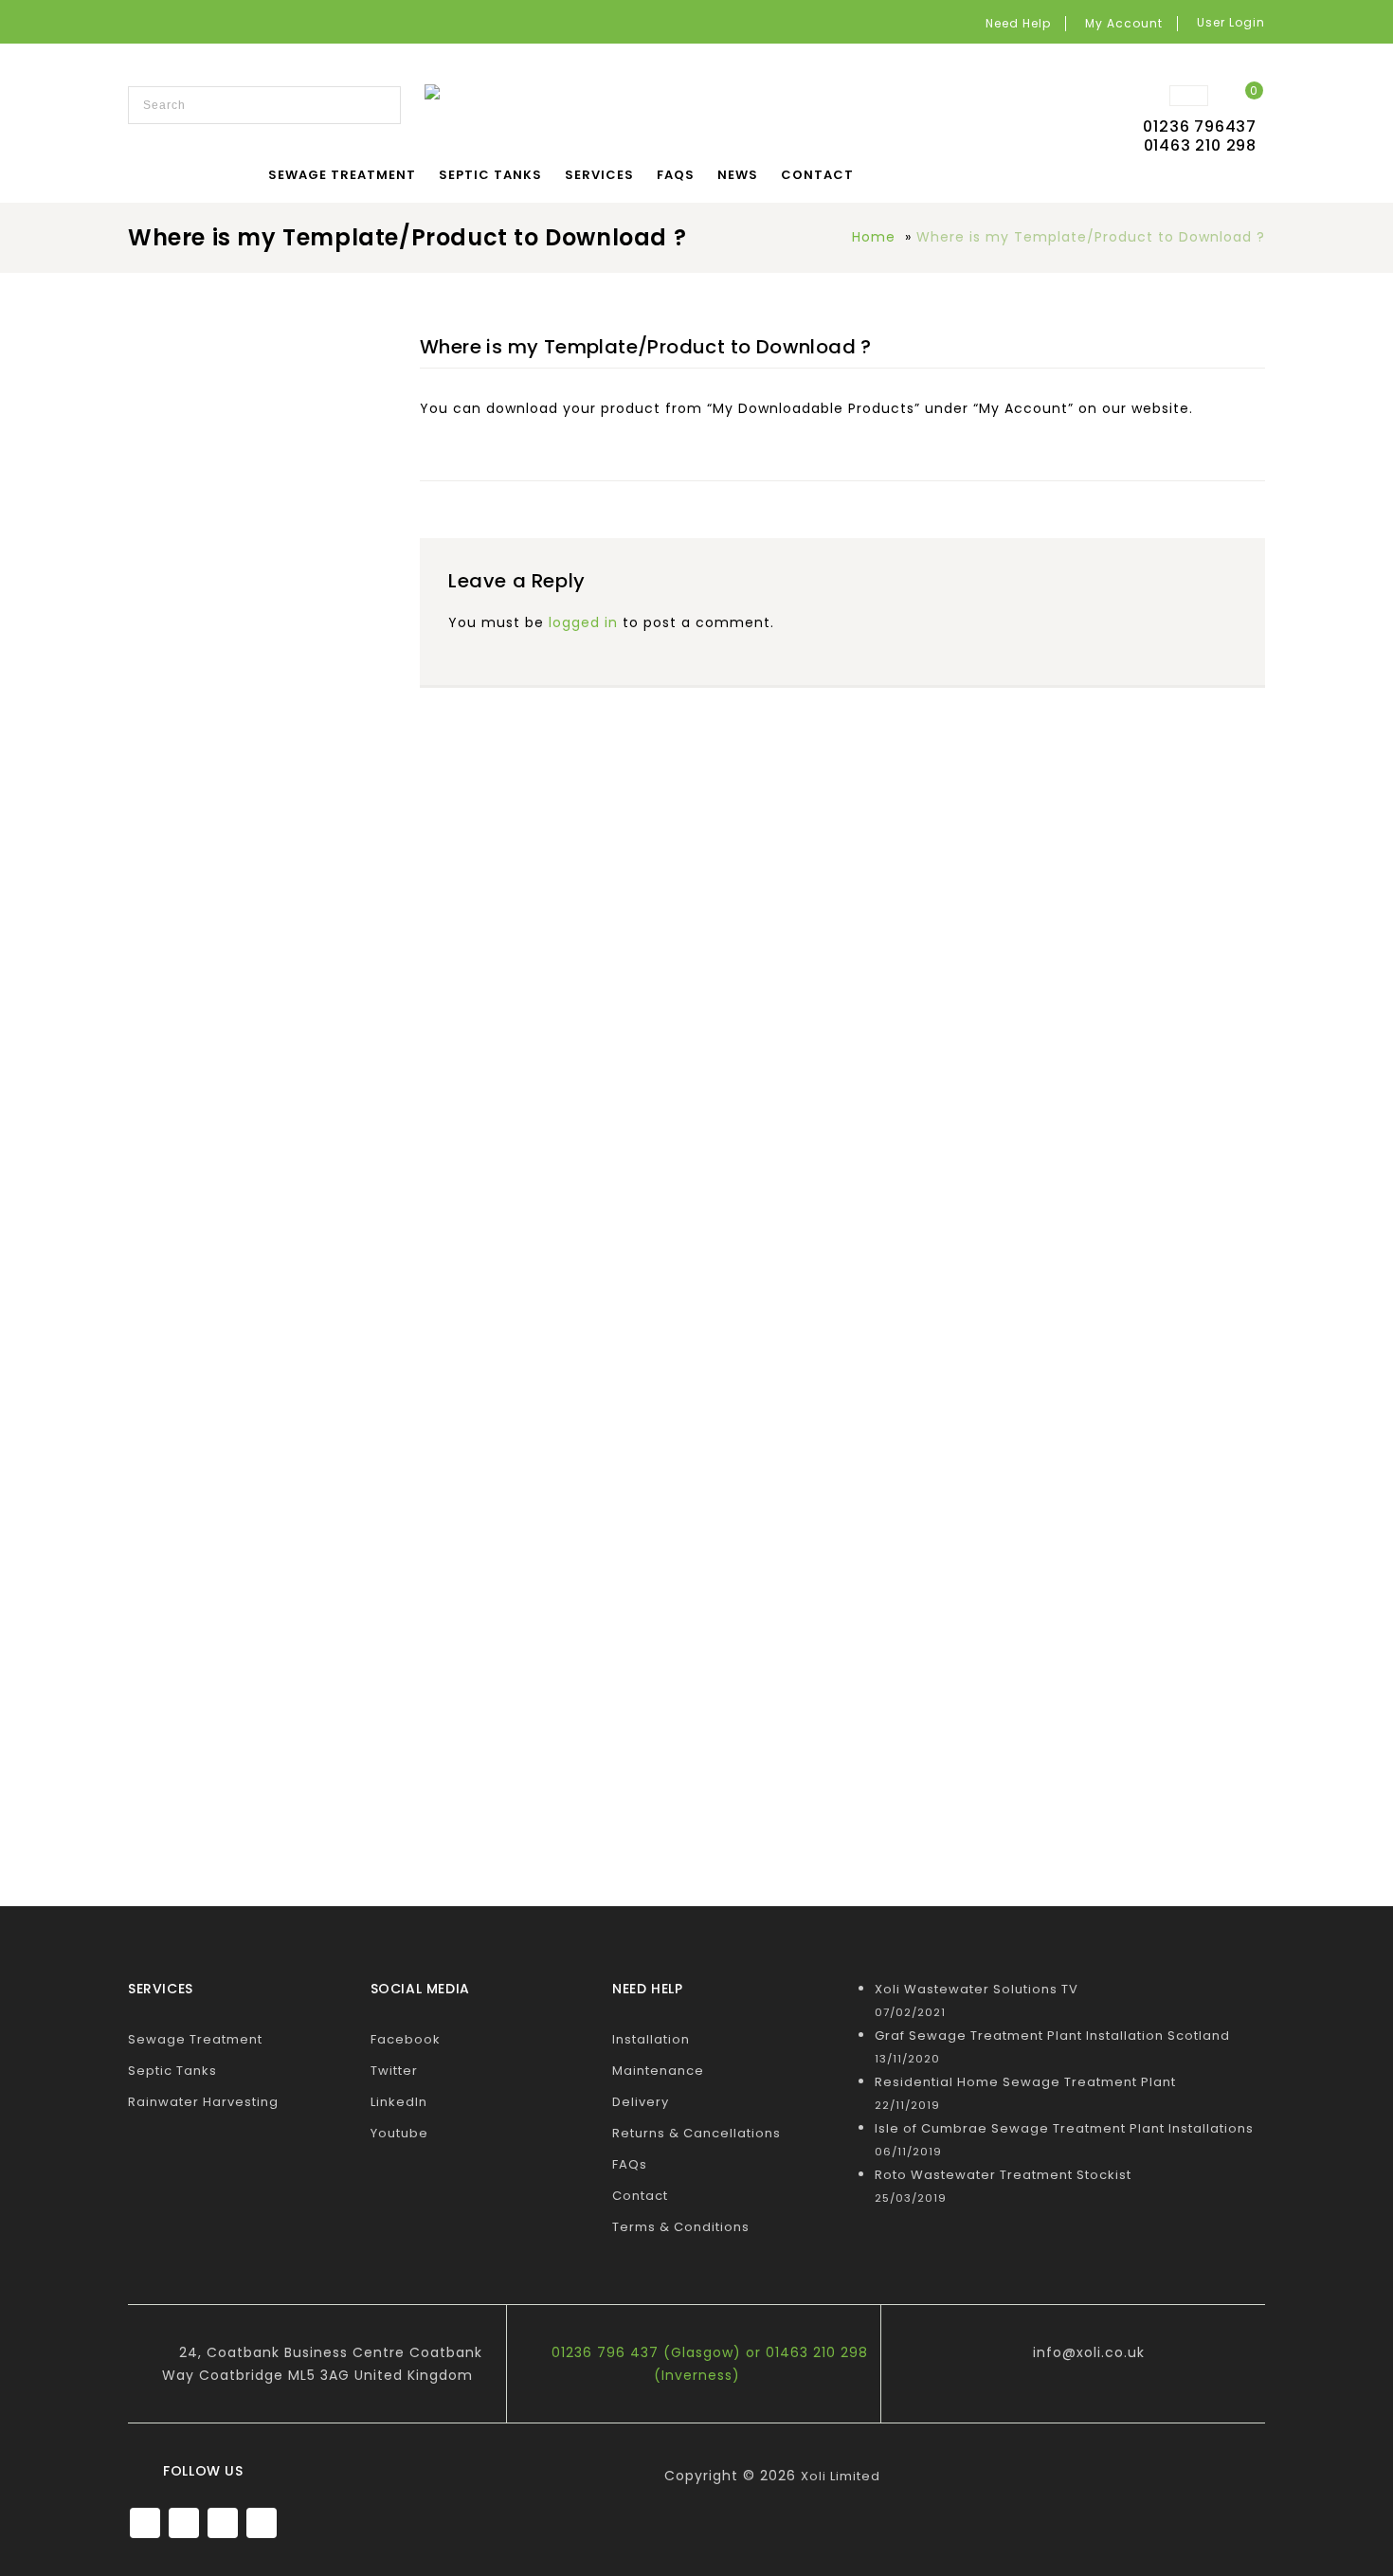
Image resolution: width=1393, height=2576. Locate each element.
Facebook (406, 2039)
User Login (1231, 22)
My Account (1124, 24)
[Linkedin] (223, 2523)
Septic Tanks (490, 175)
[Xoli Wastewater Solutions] (697, 94)
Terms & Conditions (681, 2227)
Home (874, 237)
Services (599, 175)
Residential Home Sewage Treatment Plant (1025, 2082)
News (738, 175)
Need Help (1018, 24)
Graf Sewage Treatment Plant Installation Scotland (1052, 2036)
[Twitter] (184, 2523)
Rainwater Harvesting (203, 2102)
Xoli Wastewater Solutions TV (977, 1989)
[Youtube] (262, 2523)
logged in (583, 622)
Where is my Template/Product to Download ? (646, 347)
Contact (817, 175)
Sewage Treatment (342, 175)
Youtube (399, 2133)
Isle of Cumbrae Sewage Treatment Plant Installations (1064, 2128)
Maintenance (658, 2071)
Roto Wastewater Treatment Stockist (1003, 2175)
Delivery (641, 2102)
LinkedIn (399, 2102)
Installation (651, 2039)
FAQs (676, 175)
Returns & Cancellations (696, 2133)
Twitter (394, 2071)
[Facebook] (145, 2523)
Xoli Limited (841, 2476)
